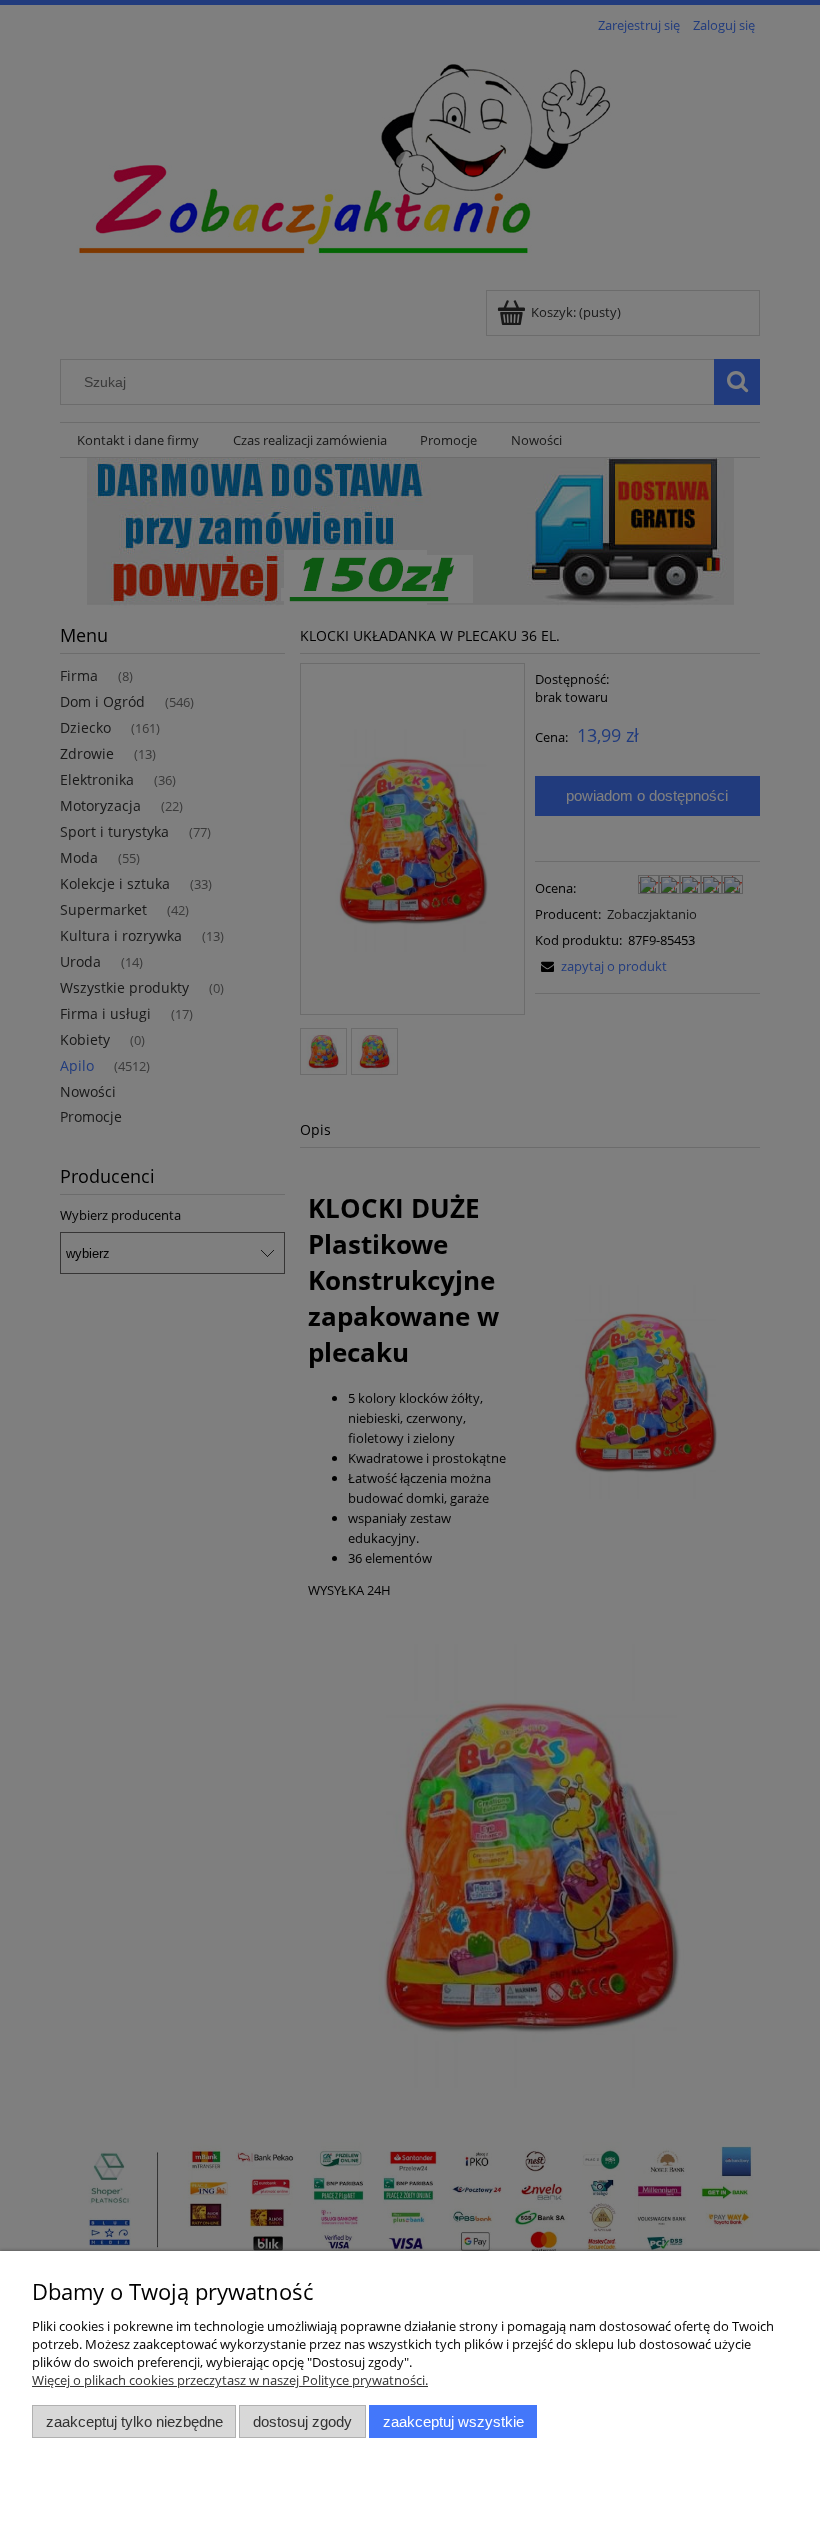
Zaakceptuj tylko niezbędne (134, 2421)
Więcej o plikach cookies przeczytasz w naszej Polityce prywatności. (230, 2380)
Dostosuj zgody (302, 2421)
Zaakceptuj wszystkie (453, 2421)
